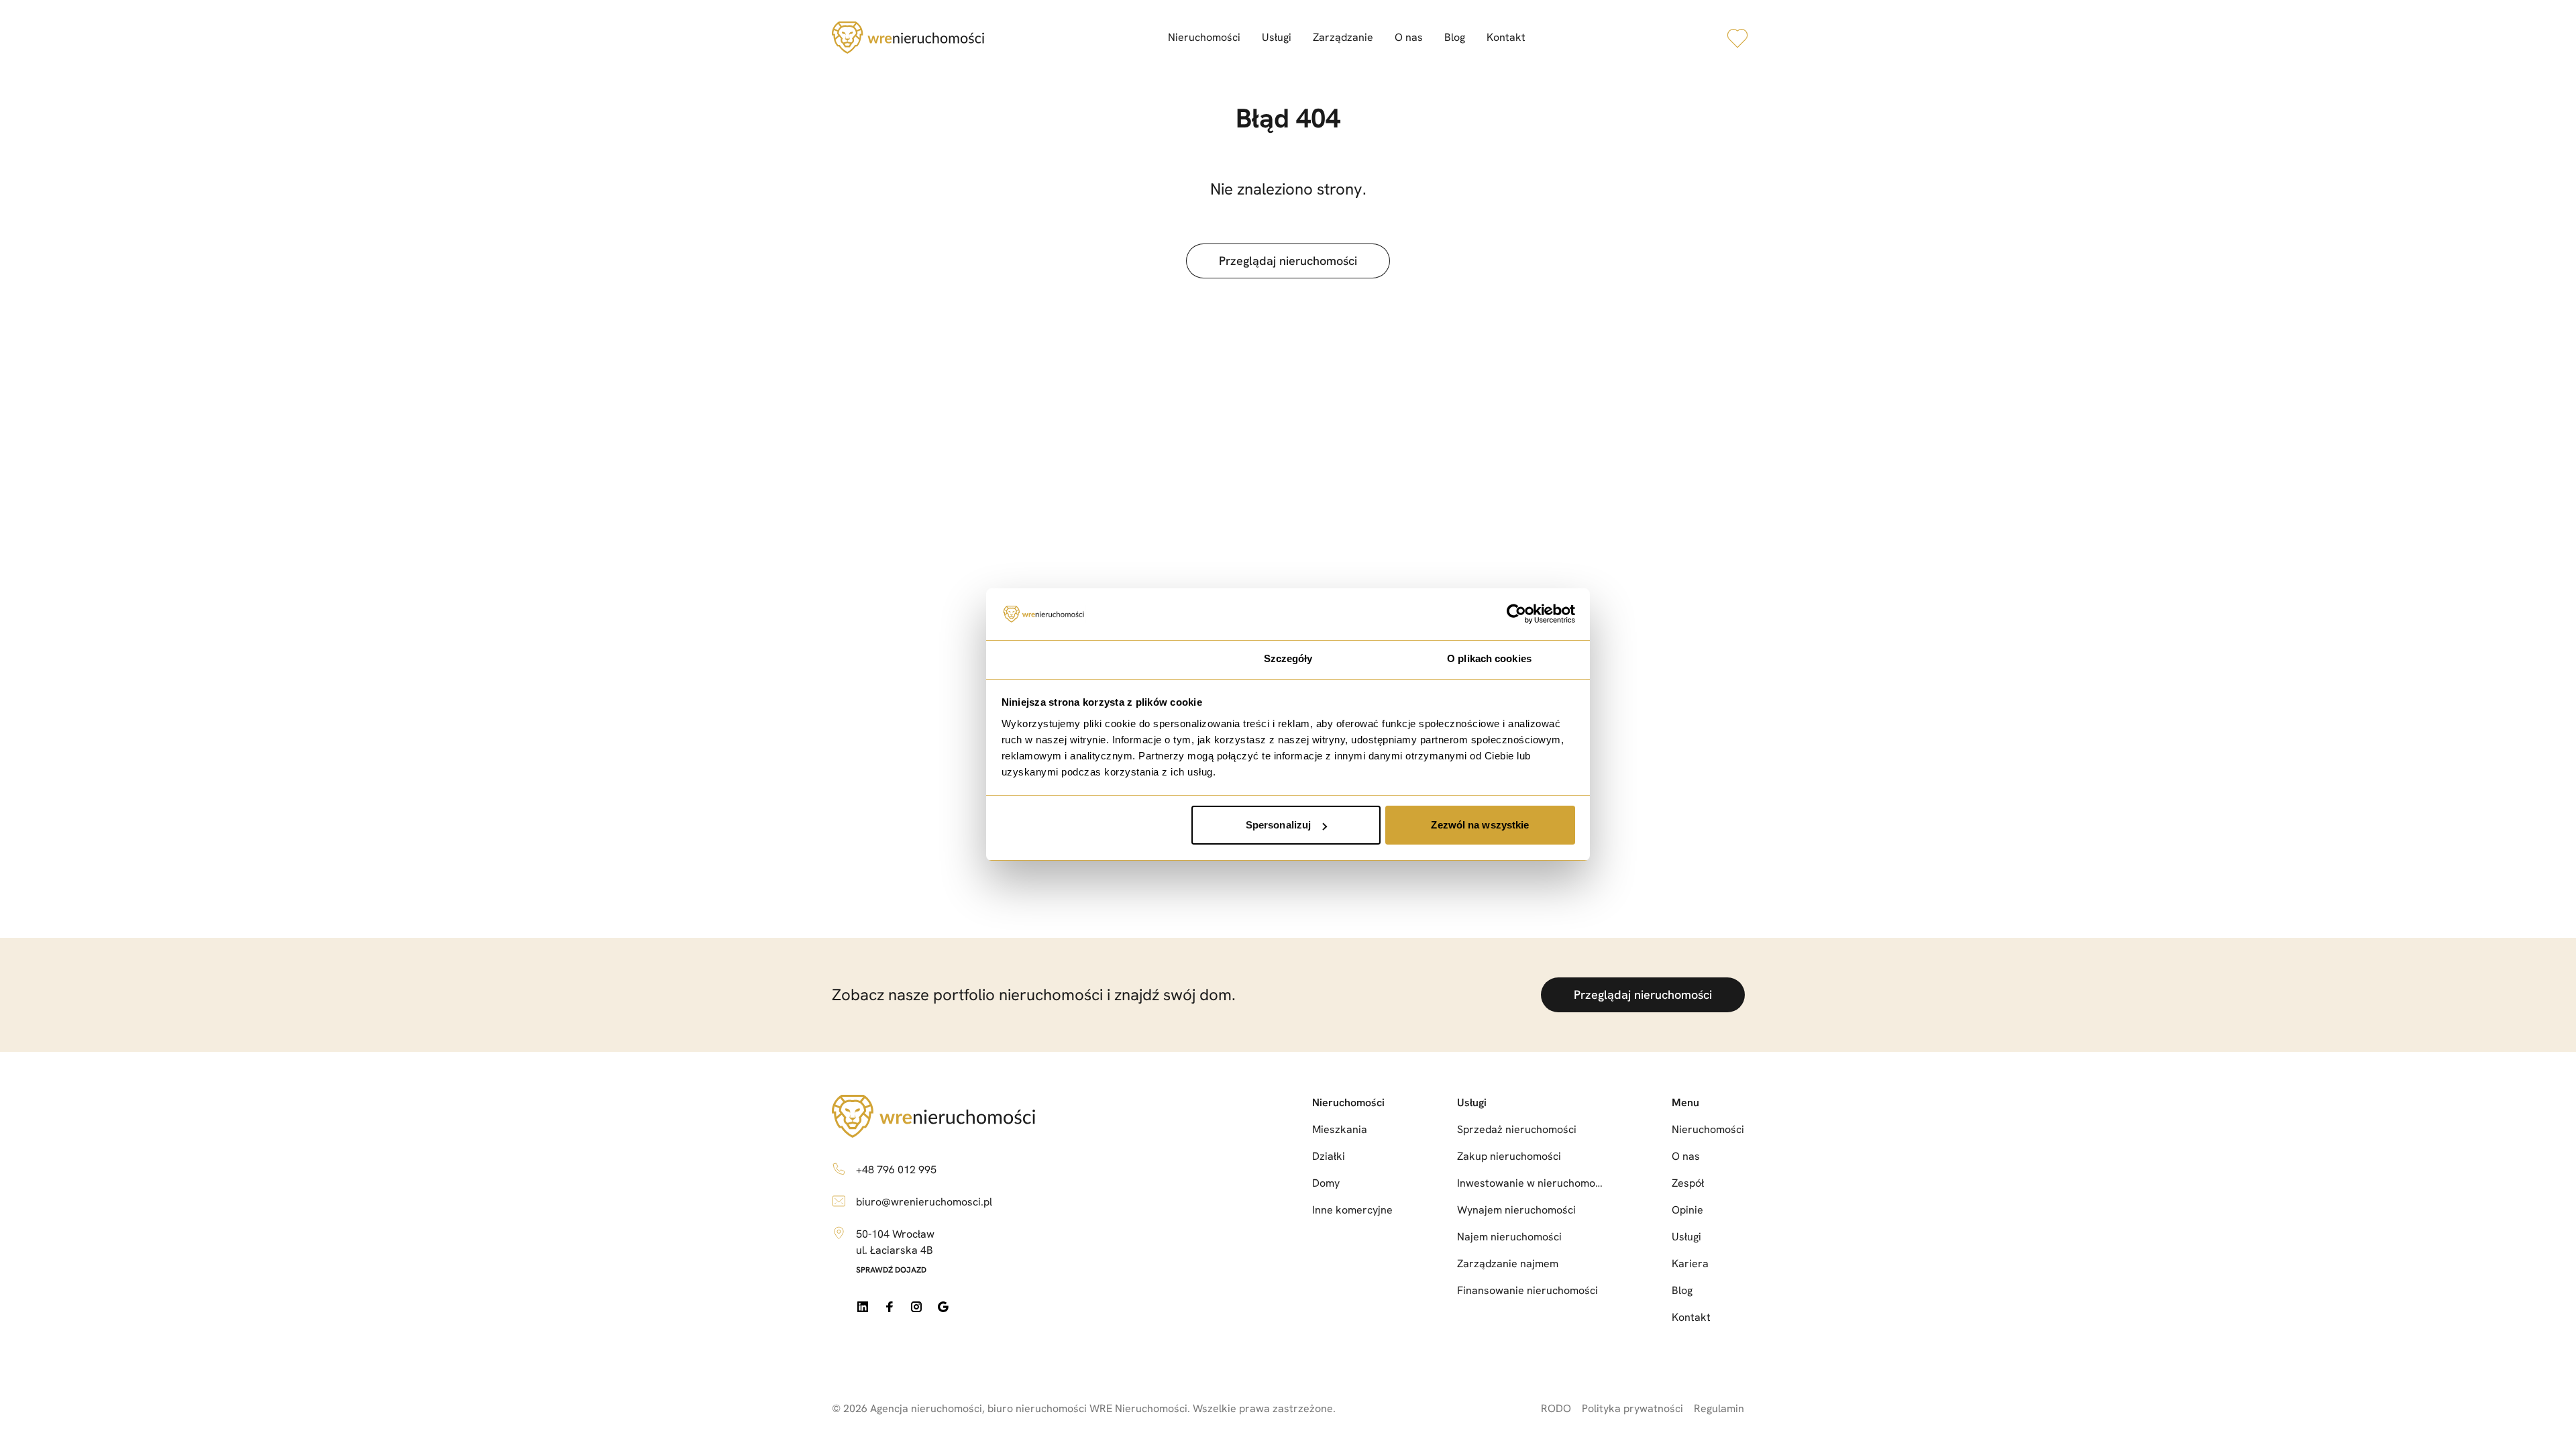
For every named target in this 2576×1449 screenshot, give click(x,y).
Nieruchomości (1204, 37)
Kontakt (1506, 37)
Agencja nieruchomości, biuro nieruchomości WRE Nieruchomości (1029, 1408)
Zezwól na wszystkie (1480, 825)
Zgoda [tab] (1087, 658)
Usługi (1277, 37)
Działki (1329, 1156)
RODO (1556, 1408)
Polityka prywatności (1632, 1408)
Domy (1326, 1183)
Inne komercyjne (1352, 1210)
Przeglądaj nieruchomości (1288, 261)
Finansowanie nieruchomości (1527, 1290)
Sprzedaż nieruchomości (1517, 1129)
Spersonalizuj (1278, 825)
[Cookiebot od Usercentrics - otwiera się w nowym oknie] (1516, 614)
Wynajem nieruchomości (1516, 1210)
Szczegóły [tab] (1288, 658)
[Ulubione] (1737, 38)
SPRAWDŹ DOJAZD (891, 1270)
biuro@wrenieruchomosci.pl (924, 1202)
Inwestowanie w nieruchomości (1532, 1183)
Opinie (1687, 1210)
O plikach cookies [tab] (1489, 658)
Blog (1455, 37)
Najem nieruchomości (1509, 1237)
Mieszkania (1340, 1129)
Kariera (1690, 1264)
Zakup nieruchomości (1509, 1156)
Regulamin (1719, 1408)
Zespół (1688, 1183)
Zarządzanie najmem (1508, 1264)
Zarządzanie (1343, 37)
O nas (1409, 37)
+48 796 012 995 (896, 1170)
